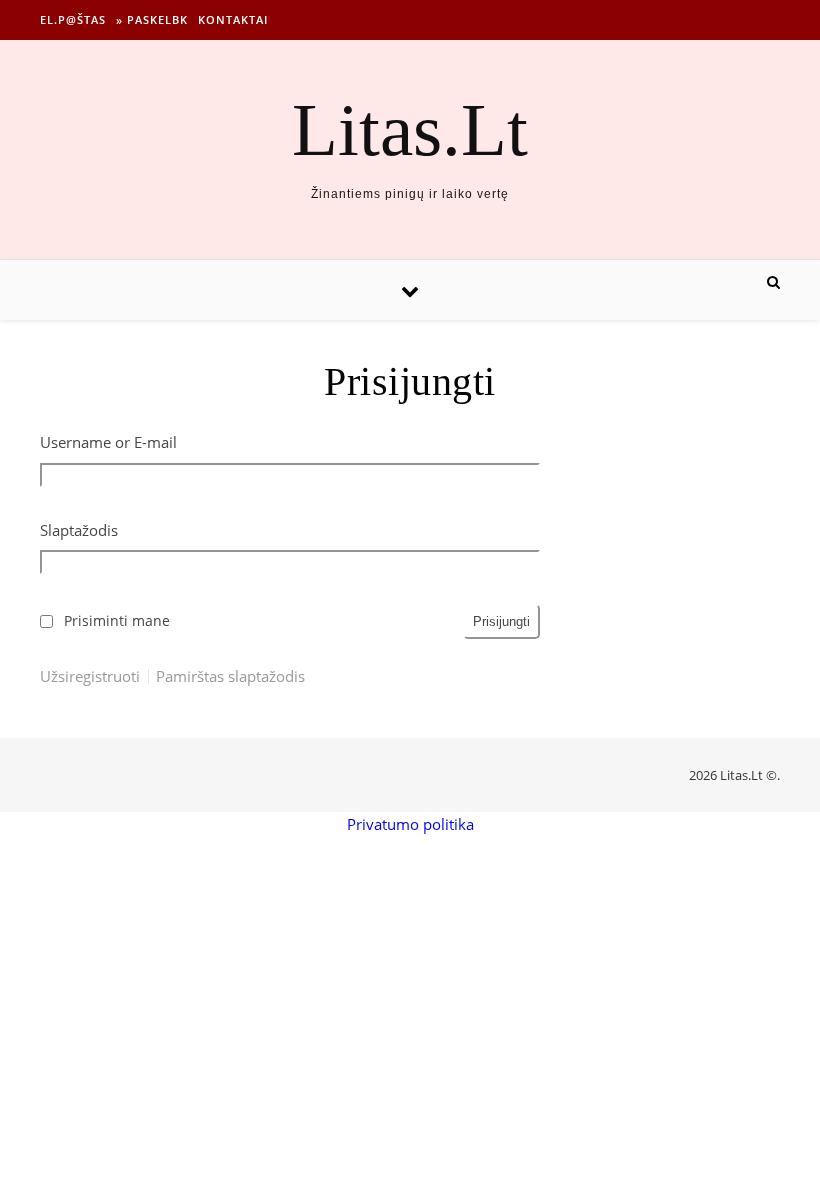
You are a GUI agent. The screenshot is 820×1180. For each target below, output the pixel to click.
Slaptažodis (79, 530)
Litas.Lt (410, 129)
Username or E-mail (108, 442)
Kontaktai (233, 19)
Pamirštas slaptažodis (230, 676)
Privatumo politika (410, 824)
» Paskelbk (152, 19)
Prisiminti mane (117, 621)
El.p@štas (73, 19)
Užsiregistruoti (90, 676)
